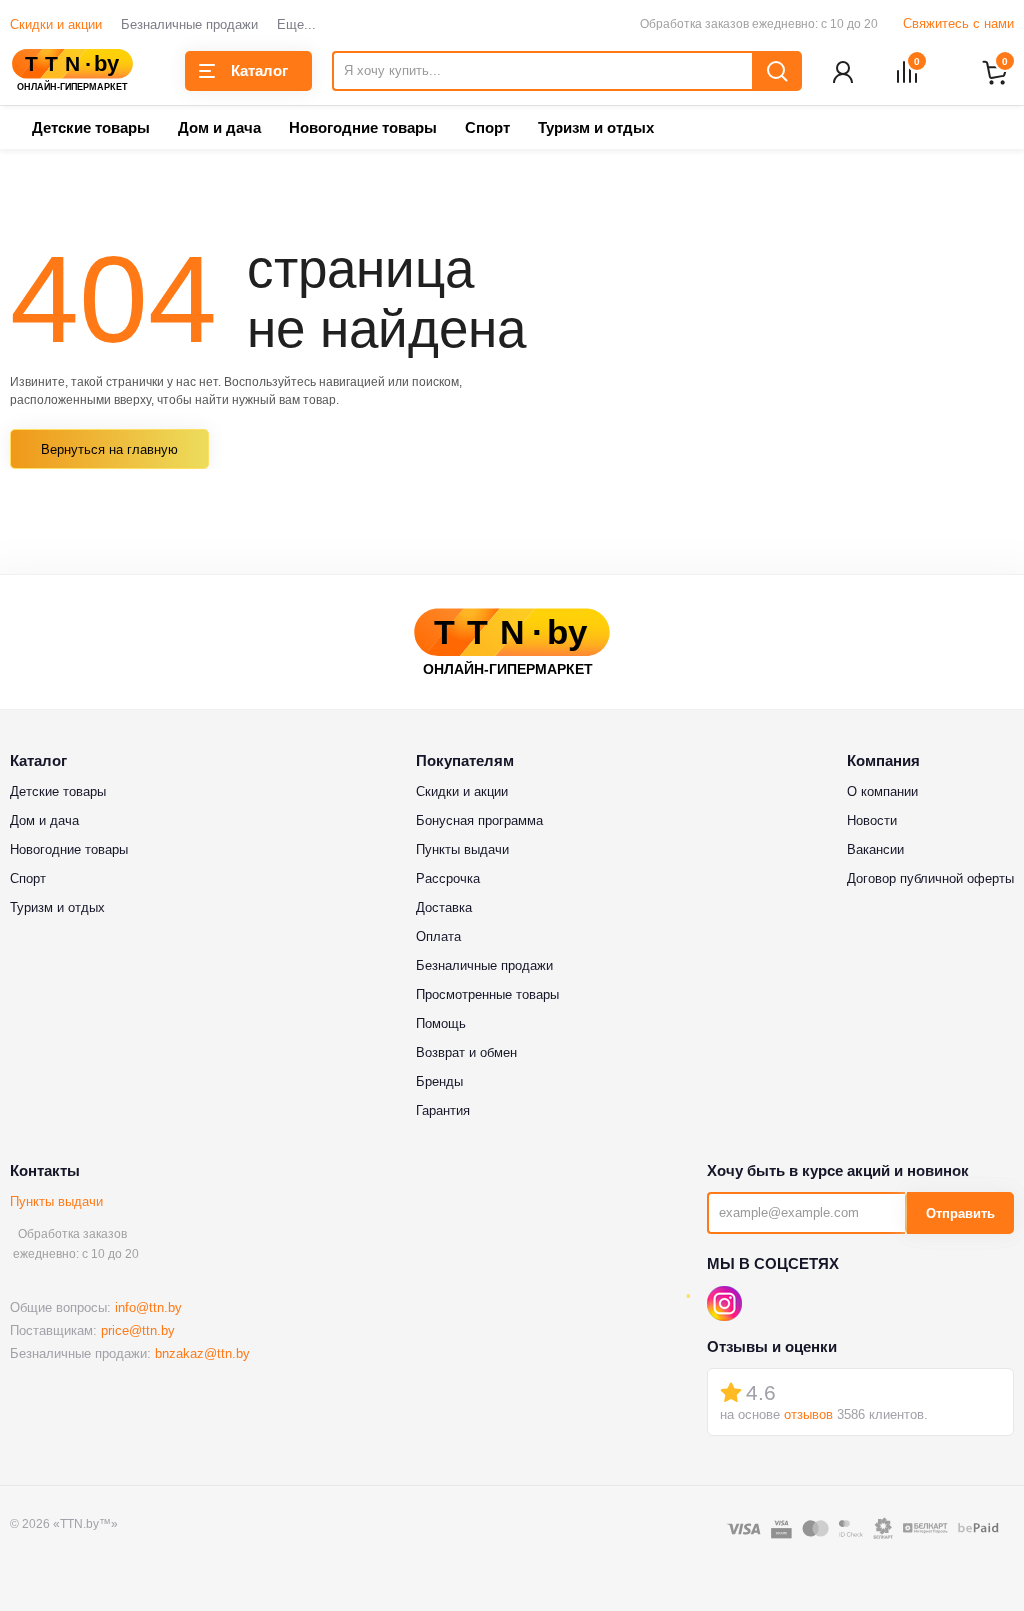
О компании (882, 791)
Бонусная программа (479, 820)
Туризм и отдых (596, 127)
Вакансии (875, 849)
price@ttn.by (138, 1330)
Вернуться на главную (109, 449)
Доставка (444, 907)
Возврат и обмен (466, 1052)
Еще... (296, 24)
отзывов (808, 1414)
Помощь (441, 1023)
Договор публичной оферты (930, 878)
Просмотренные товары (487, 994)
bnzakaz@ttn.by (202, 1353)
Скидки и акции (56, 24)
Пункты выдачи (56, 1201)
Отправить (960, 1213)
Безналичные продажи (189, 24)
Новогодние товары (363, 127)
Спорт (487, 127)
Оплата (438, 936)
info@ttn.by (148, 1307)
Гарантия (443, 1110)
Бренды (439, 1081)
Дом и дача (219, 127)
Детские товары (91, 127)
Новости (872, 820)
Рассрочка (448, 878)
